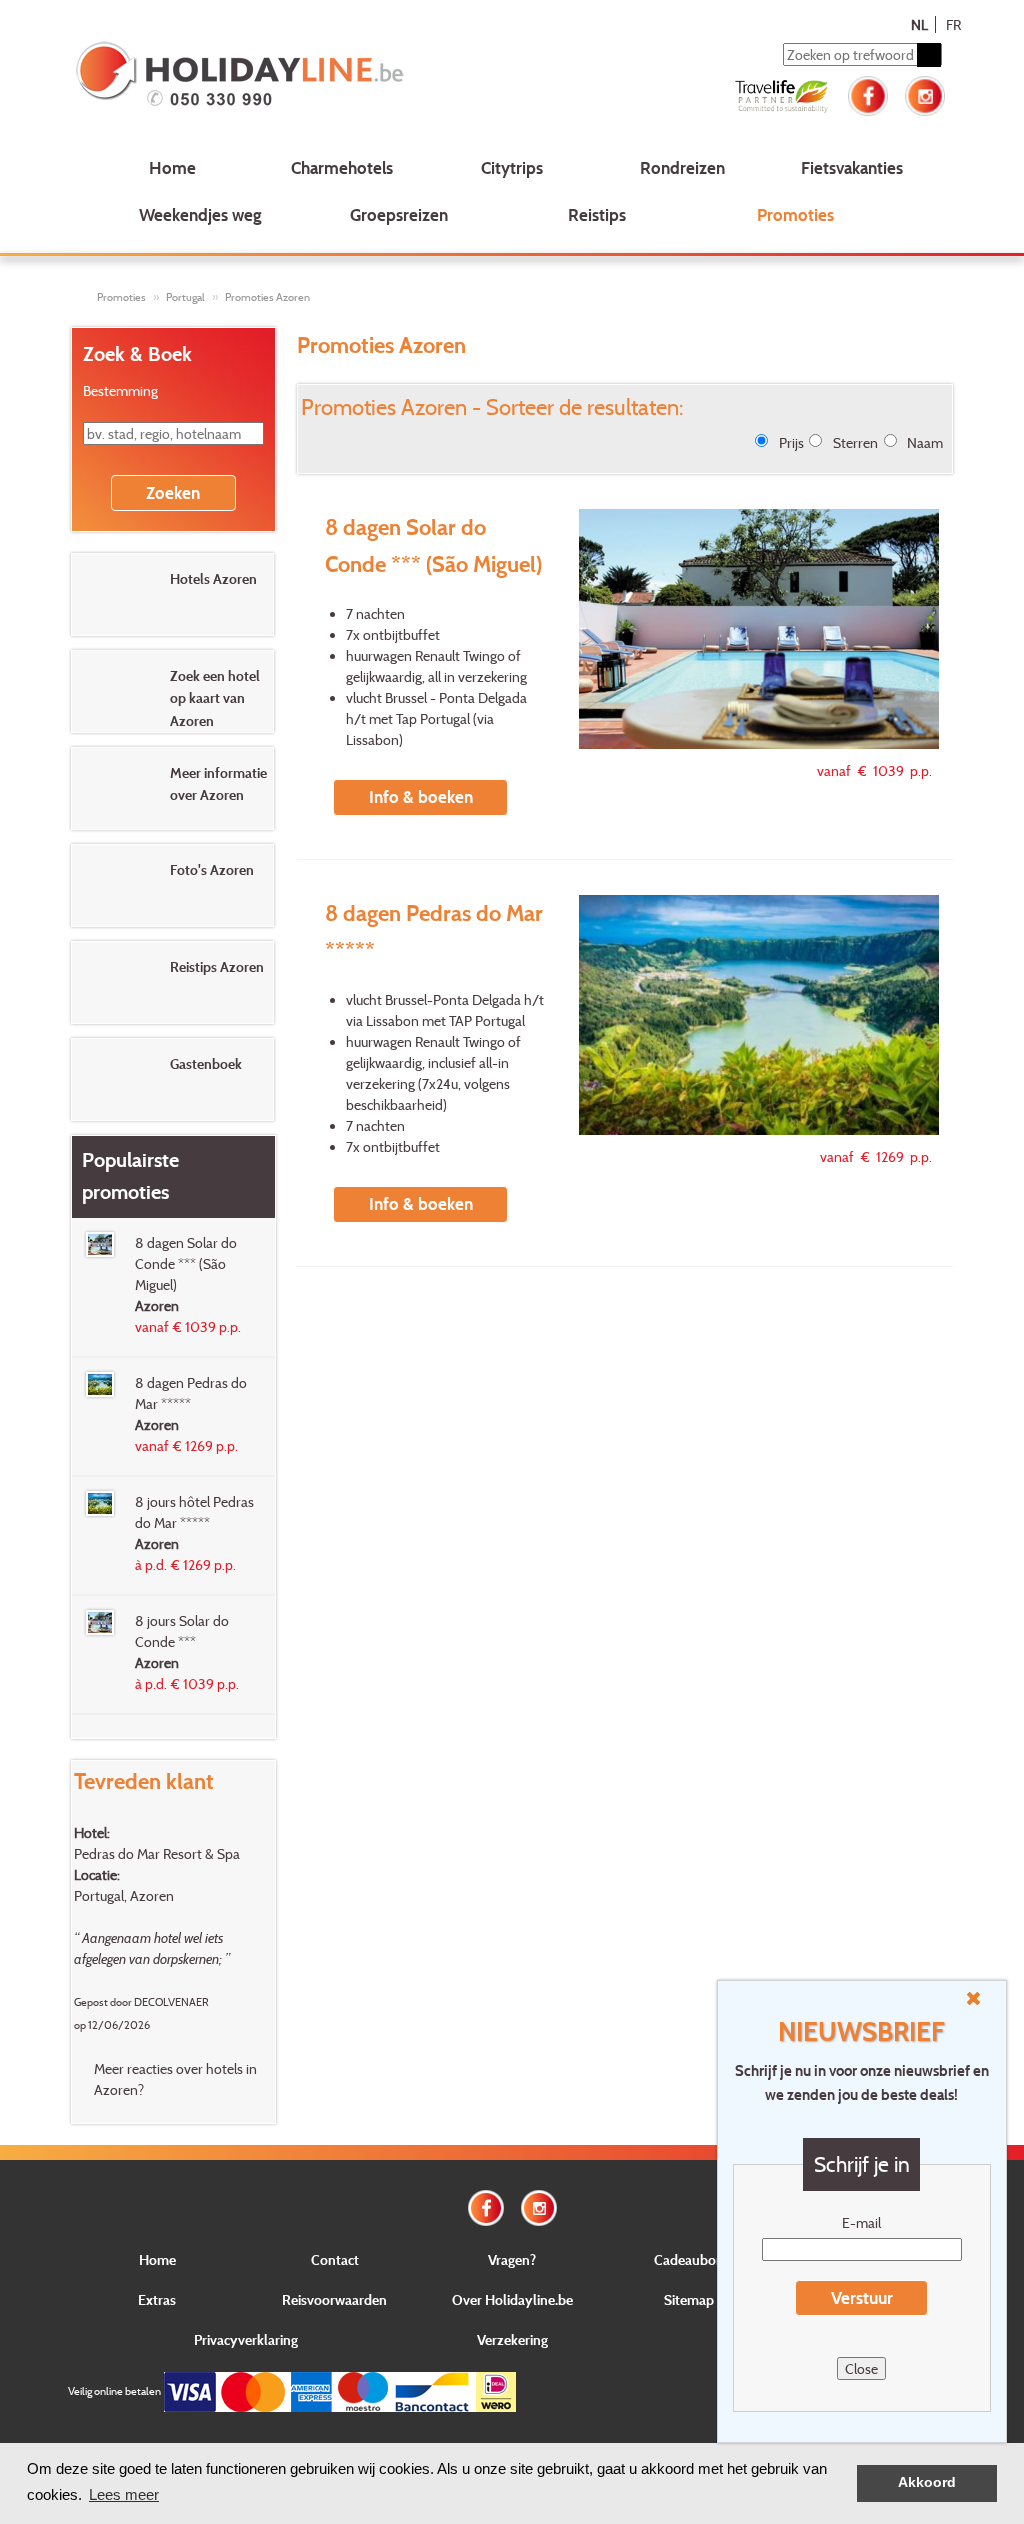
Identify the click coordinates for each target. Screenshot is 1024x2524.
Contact (335, 2259)
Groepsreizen (399, 214)
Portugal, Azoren (124, 1895)
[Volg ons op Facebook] (868, 93)
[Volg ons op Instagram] (925, 93)
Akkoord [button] (927, 2482)
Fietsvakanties (852, 167)
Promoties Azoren (267, 297)
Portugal (185, 297)
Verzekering (512, 2339)
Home (172, 167)
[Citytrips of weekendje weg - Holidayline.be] (246, 76)
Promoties (795, 214)
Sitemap (689, 2299)
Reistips (597, 214)
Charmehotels (342, 167)
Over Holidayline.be (512, 2299)
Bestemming (120, 390)
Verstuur (862, 2297)
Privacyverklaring (246, 2339)
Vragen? (512, 2259)
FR (953, 24)
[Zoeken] (929, 55)
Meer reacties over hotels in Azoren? (175, 2079)
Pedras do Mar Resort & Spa (157, 1853)
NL (919, 24)
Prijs (791, 442)
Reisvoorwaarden (334, 2299)
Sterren (855, 442)
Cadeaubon (689, 2259)
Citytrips (512, 167)
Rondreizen (682, 167)
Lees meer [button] (124, 2494)
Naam (925, 442)
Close (861, 2368)
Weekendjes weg (200, 214)
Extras (157, 2299)
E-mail (861, 2222)
